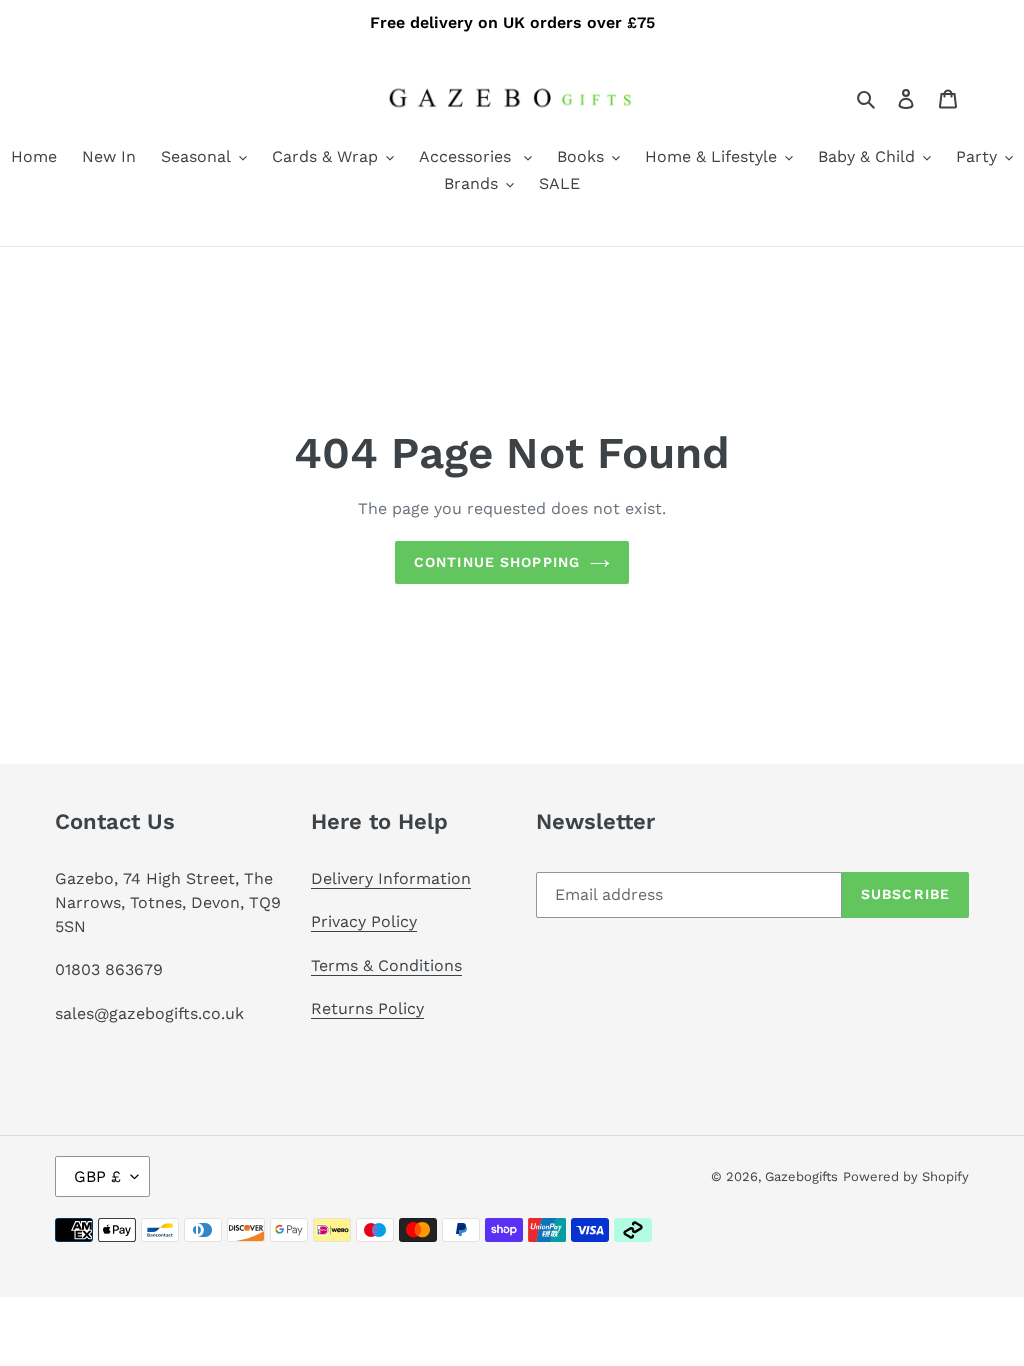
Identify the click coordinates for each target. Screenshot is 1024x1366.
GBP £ (97, 1176)
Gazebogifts (801, 1176)
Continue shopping (497, 562)
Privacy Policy (364, 921)
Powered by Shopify (906, 1176)
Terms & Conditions (386, 965)
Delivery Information (391, 878)
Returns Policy (367, 1008)
